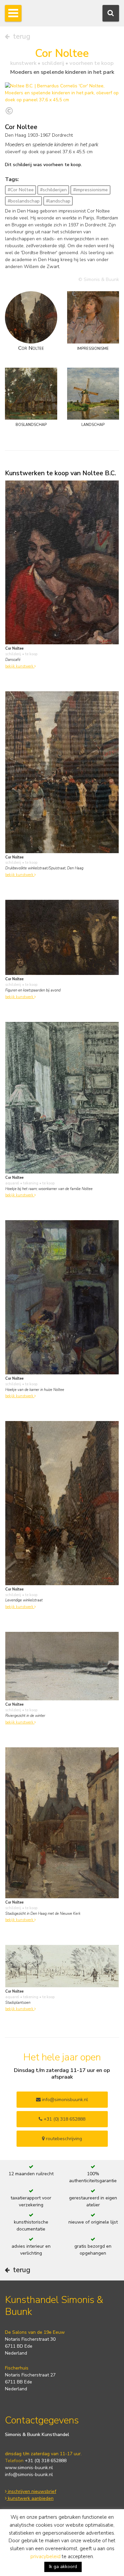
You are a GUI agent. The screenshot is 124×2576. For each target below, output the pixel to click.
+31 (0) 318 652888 (64, 2119)
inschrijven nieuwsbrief (31, 2491)
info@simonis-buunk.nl (29, 2475)
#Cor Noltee (21, 190)
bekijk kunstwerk (20, 666)
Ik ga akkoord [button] (63, 2567)
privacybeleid (45, 2556)
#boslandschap (24, 201)
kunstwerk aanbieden (30, 2498)
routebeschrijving (63, 2139)
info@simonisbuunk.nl (64, 2100)
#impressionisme (90, 190)
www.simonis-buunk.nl (29, 2468)
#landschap (58, 201)
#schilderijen (53, 190)
